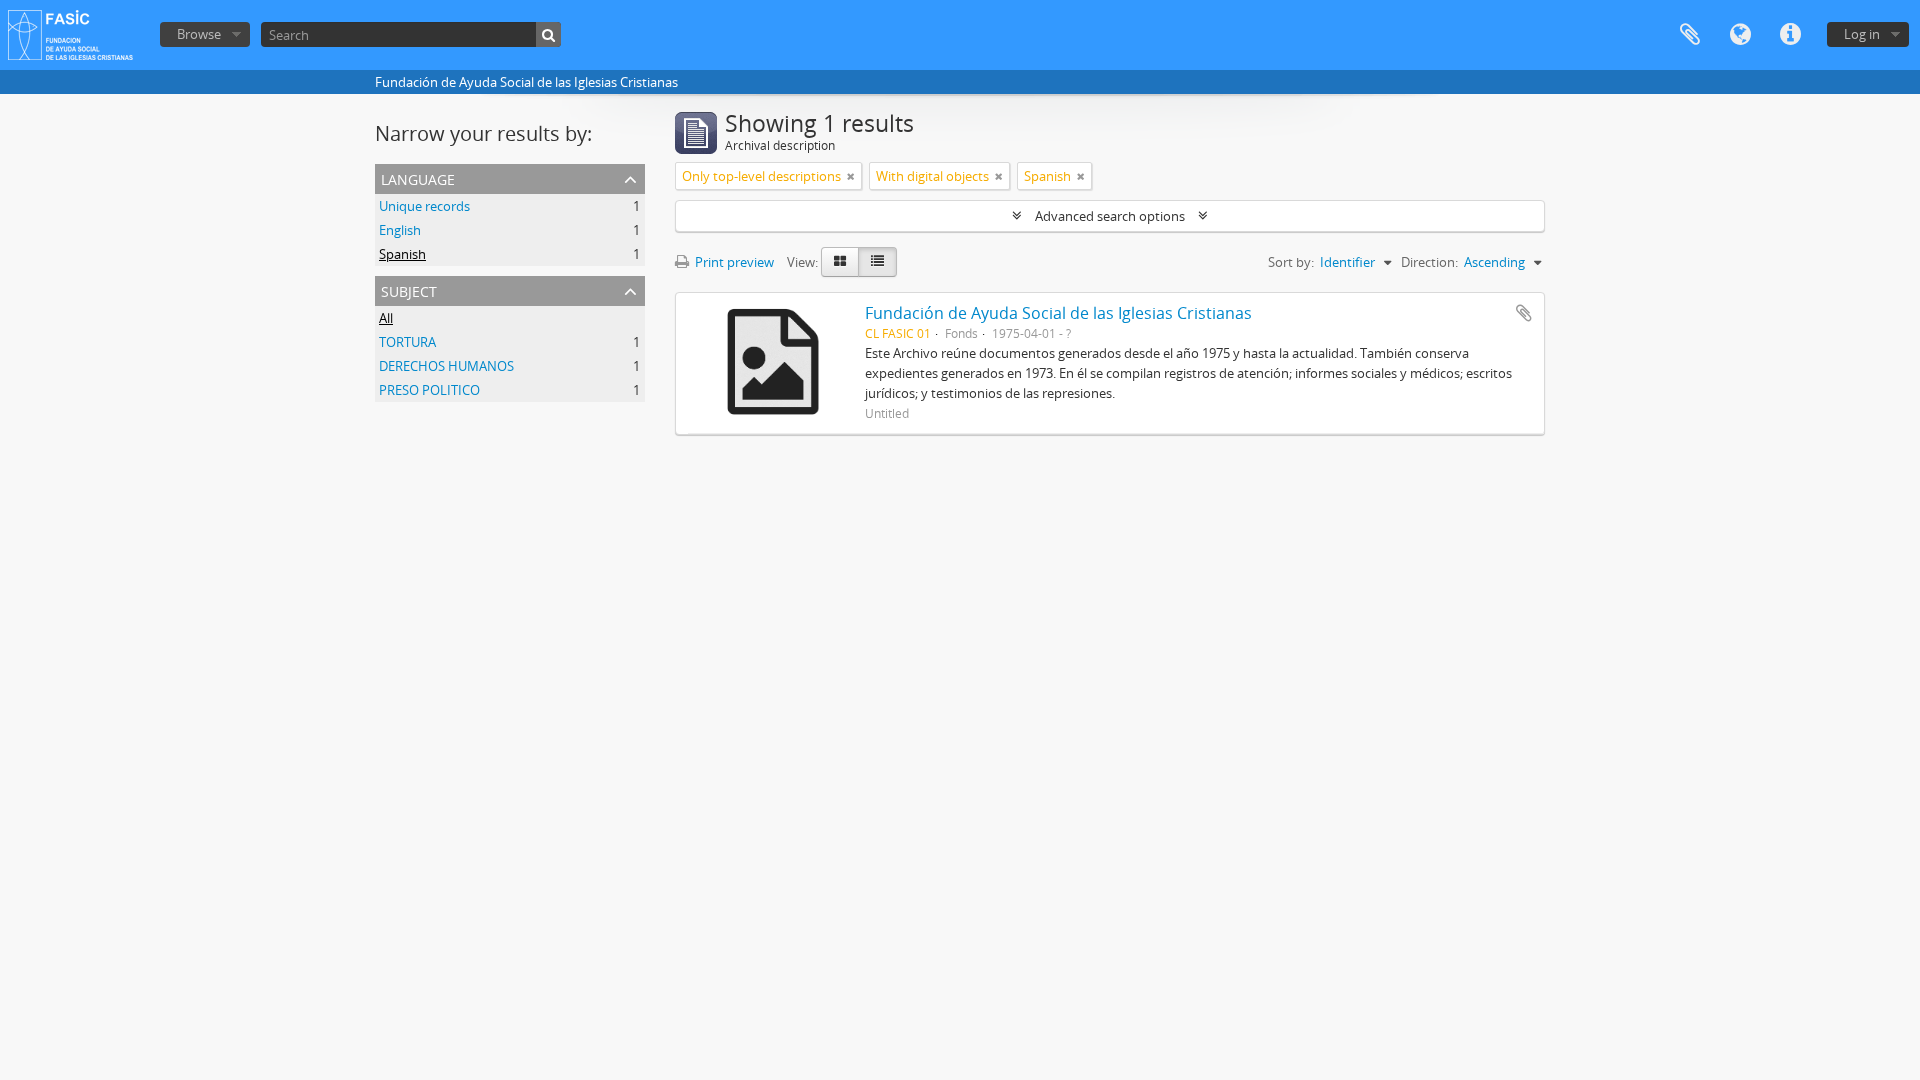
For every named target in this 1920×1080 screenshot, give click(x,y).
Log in (1862, 34)
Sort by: (1291, 262)
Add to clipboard (1524, 313)
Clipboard (1690, 35)
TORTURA (407, 342)
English (400, 230)
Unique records (424, 206)
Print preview (733, 262)
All (386, 318)
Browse (199, 34)
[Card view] (840, 262)
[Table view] (877, 262)
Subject (409, 289)
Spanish (402, 254)
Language (1740, 35)
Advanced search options (1110, 216)
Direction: (1429, 262)
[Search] (548, 34)
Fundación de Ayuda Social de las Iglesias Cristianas (1058, 313)
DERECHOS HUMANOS (446, 366)
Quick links (1790, 35)
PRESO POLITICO (429, 390)
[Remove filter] (851, 176)
